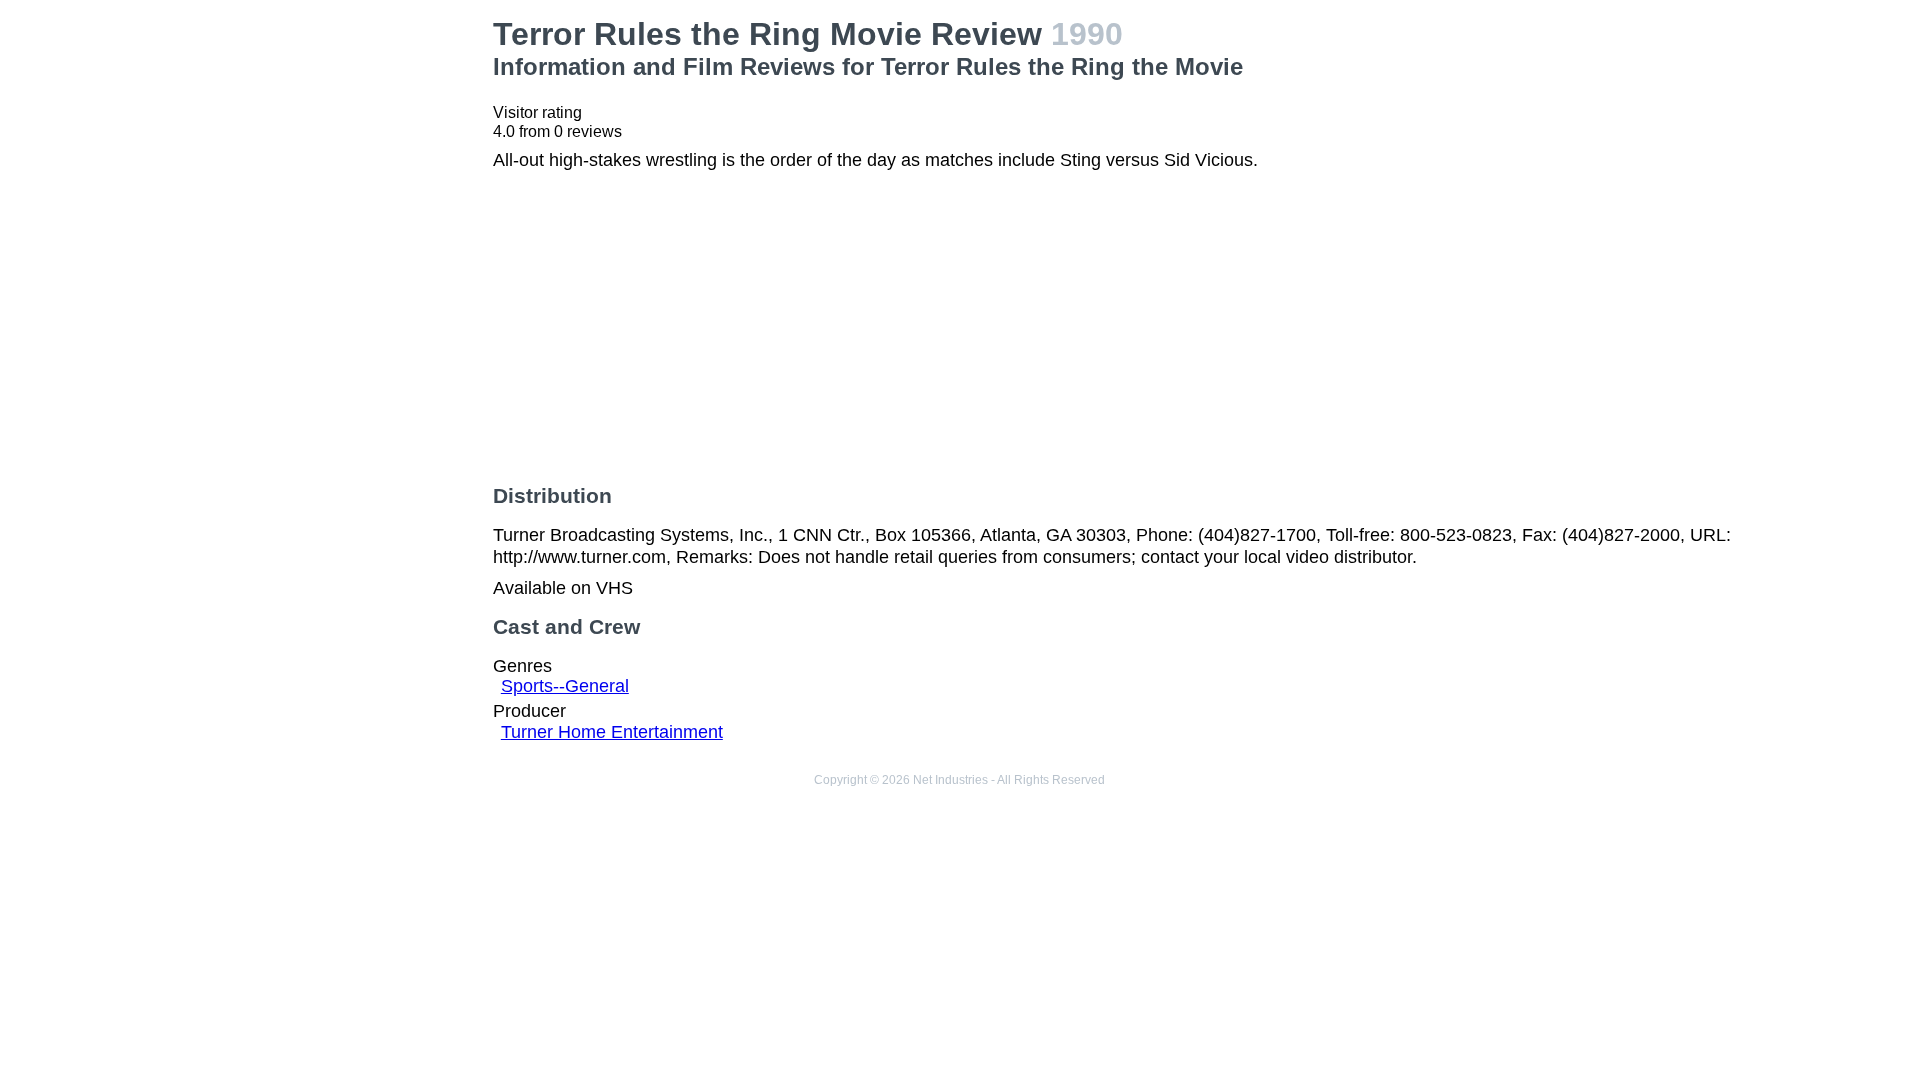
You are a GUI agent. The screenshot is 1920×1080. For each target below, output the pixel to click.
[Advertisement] (330, 141)
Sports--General (565, 686)
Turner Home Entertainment (612, 732)
